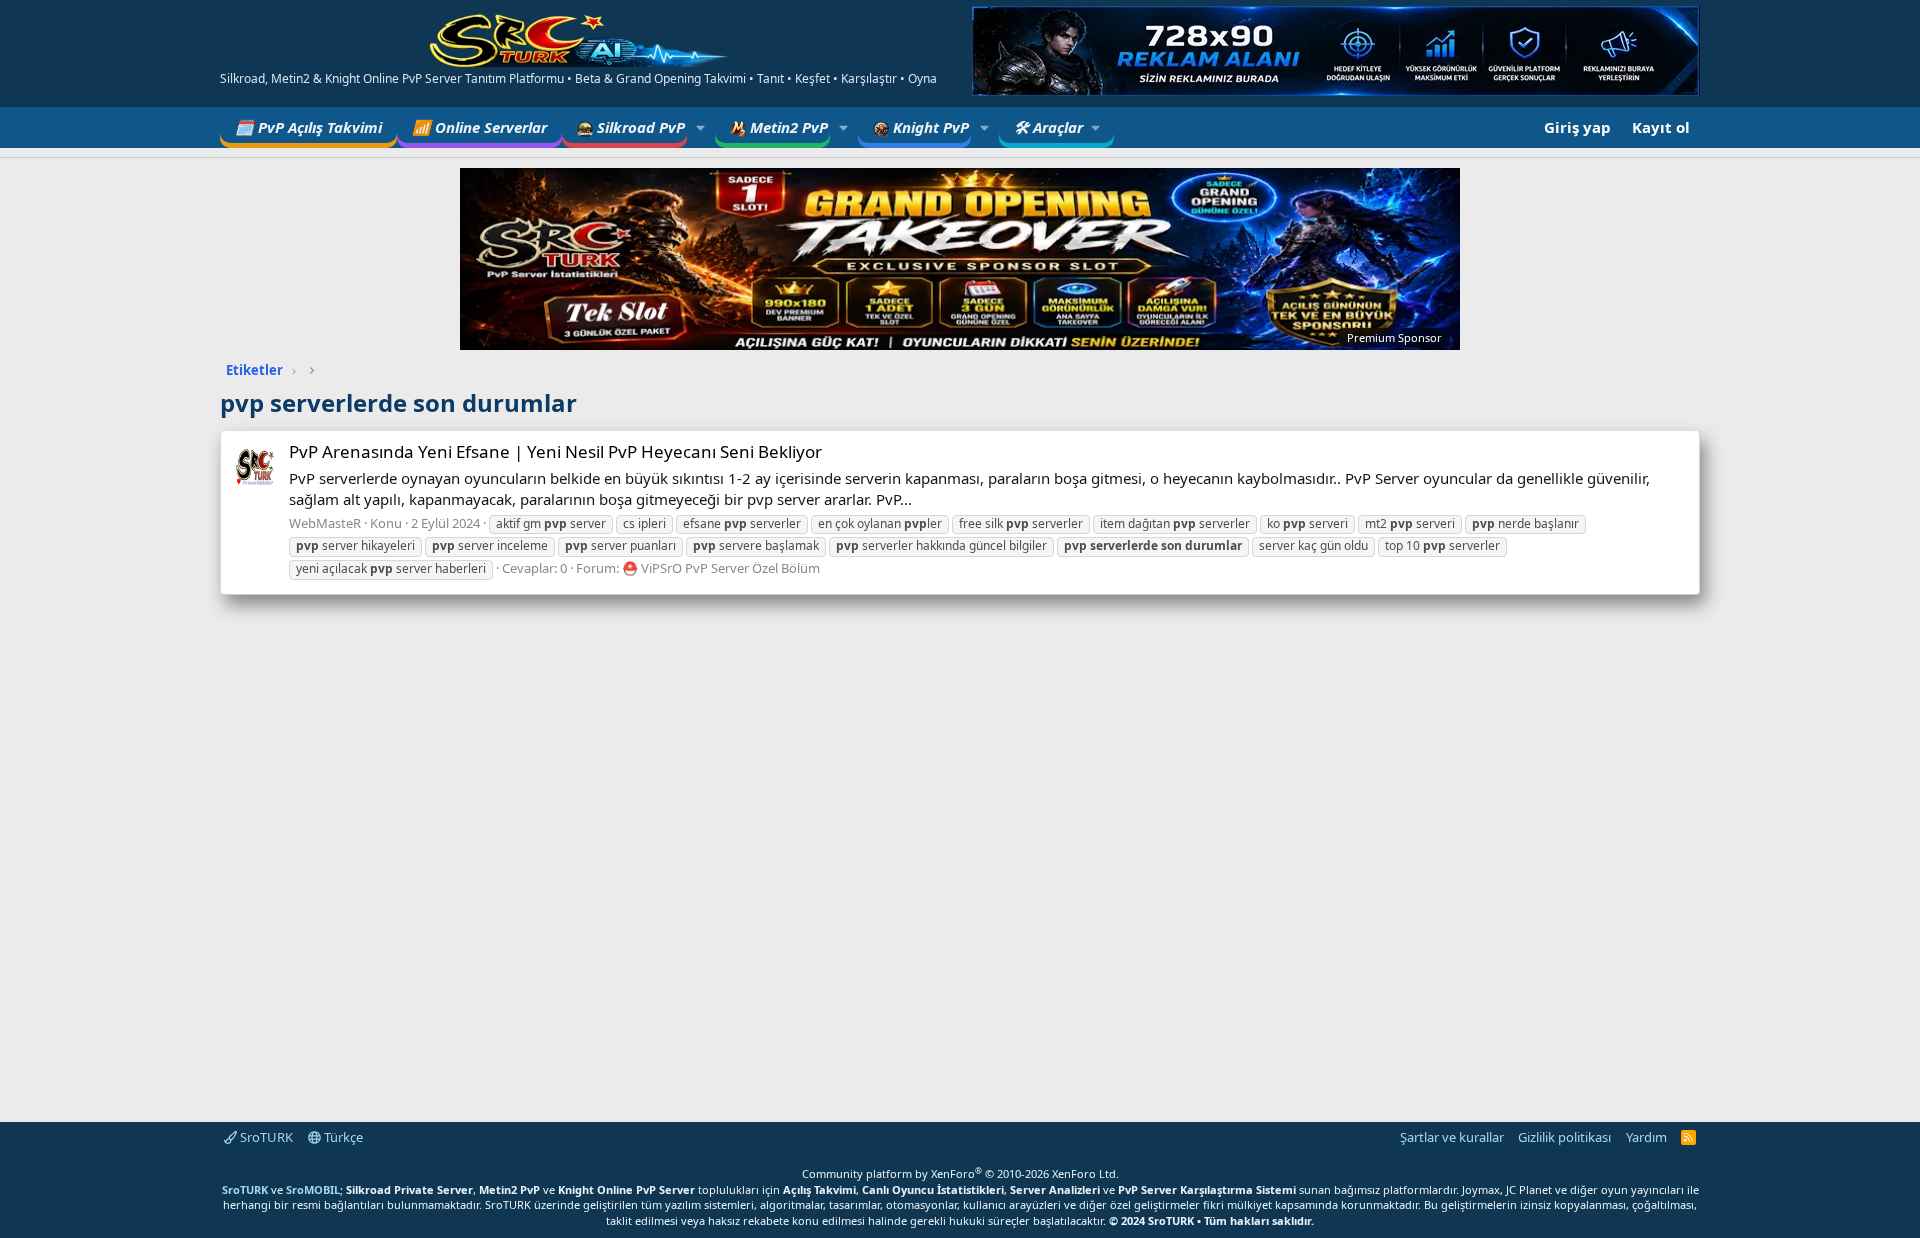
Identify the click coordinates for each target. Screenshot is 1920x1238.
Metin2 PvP (787, 127)
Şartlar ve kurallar (1452, 1137)
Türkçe (342, 1137)
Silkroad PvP (639, 127)
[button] (701, 127)
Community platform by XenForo (960, 1173)
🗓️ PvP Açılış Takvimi (308, 127)
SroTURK (265, 1137)
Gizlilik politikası (1564, 1137)
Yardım (1646, 1137)
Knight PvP (929, 127)
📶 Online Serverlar (479, 127)
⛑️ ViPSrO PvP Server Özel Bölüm (721, 568)
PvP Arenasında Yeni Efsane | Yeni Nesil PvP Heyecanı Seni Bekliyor (555, 451)
